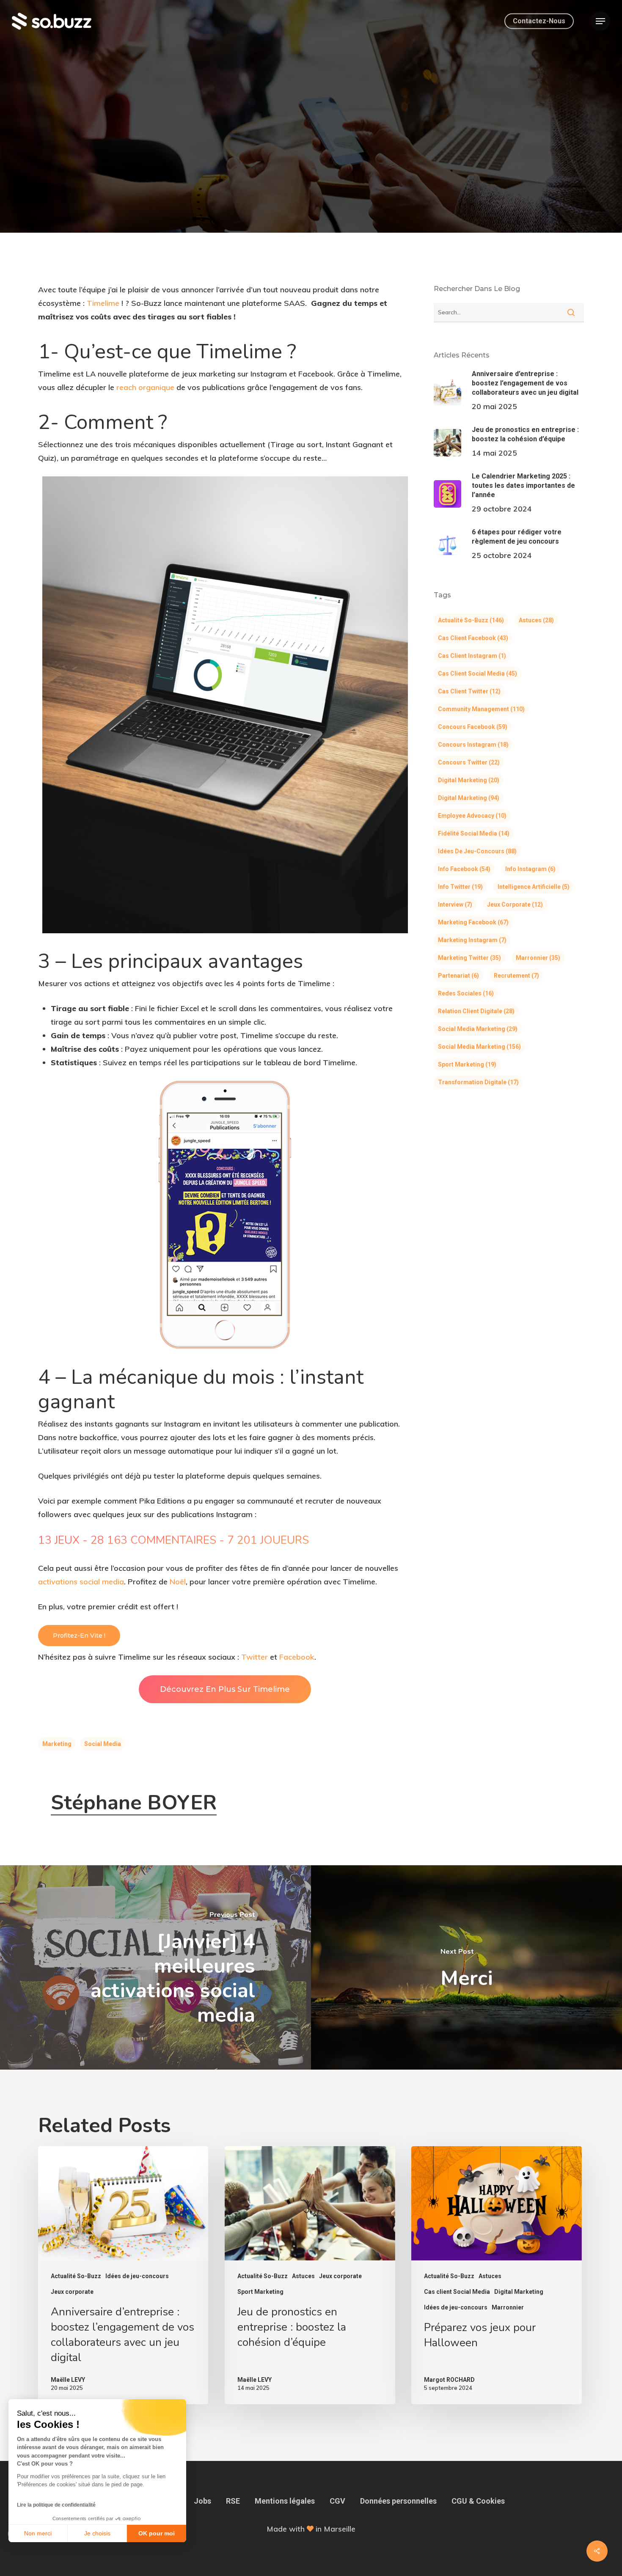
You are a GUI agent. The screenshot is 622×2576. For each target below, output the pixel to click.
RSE (233, 2501)
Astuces (536, 620)
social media (103, 1744)
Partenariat (458, 976)
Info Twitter (460, 887)
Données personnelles (398, 2501)
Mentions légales (285, 2501)
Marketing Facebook (473, 922)
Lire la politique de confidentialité (56, 2505)
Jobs (202, 2501)
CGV (337, 2501)
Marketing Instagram (472, 940)
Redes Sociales (466, 993)
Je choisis (97, 2533)
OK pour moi (157, 2533)
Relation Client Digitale (476, 1011)
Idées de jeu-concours (477, 851)
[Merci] (466, 1967)
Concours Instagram (473, 745)
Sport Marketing (467, 1064)
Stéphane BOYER (134, 1803)
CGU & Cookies (478, 2501)
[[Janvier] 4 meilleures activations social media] (155, 1967)
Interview (455, 904)
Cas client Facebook (473, 638)
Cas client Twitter (469, 691)
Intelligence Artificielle (534, 887)
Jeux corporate (515, 904)
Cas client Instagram (472, 656)
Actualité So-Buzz (311, 160)
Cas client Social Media (478, 674)
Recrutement (516, 976)
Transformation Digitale (478, 1082)
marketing (57, 1744)
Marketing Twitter (469, 958)
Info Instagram (530, 869)
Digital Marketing (469, 780)
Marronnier (538, 958)
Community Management (481, 709)
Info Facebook (464, 869)
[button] (600, 21)
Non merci (38, 2533)
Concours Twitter (469, 762)
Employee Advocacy (472, 816)
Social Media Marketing (478, 1029)
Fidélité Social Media (474, 833)
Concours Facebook (473, 727)
